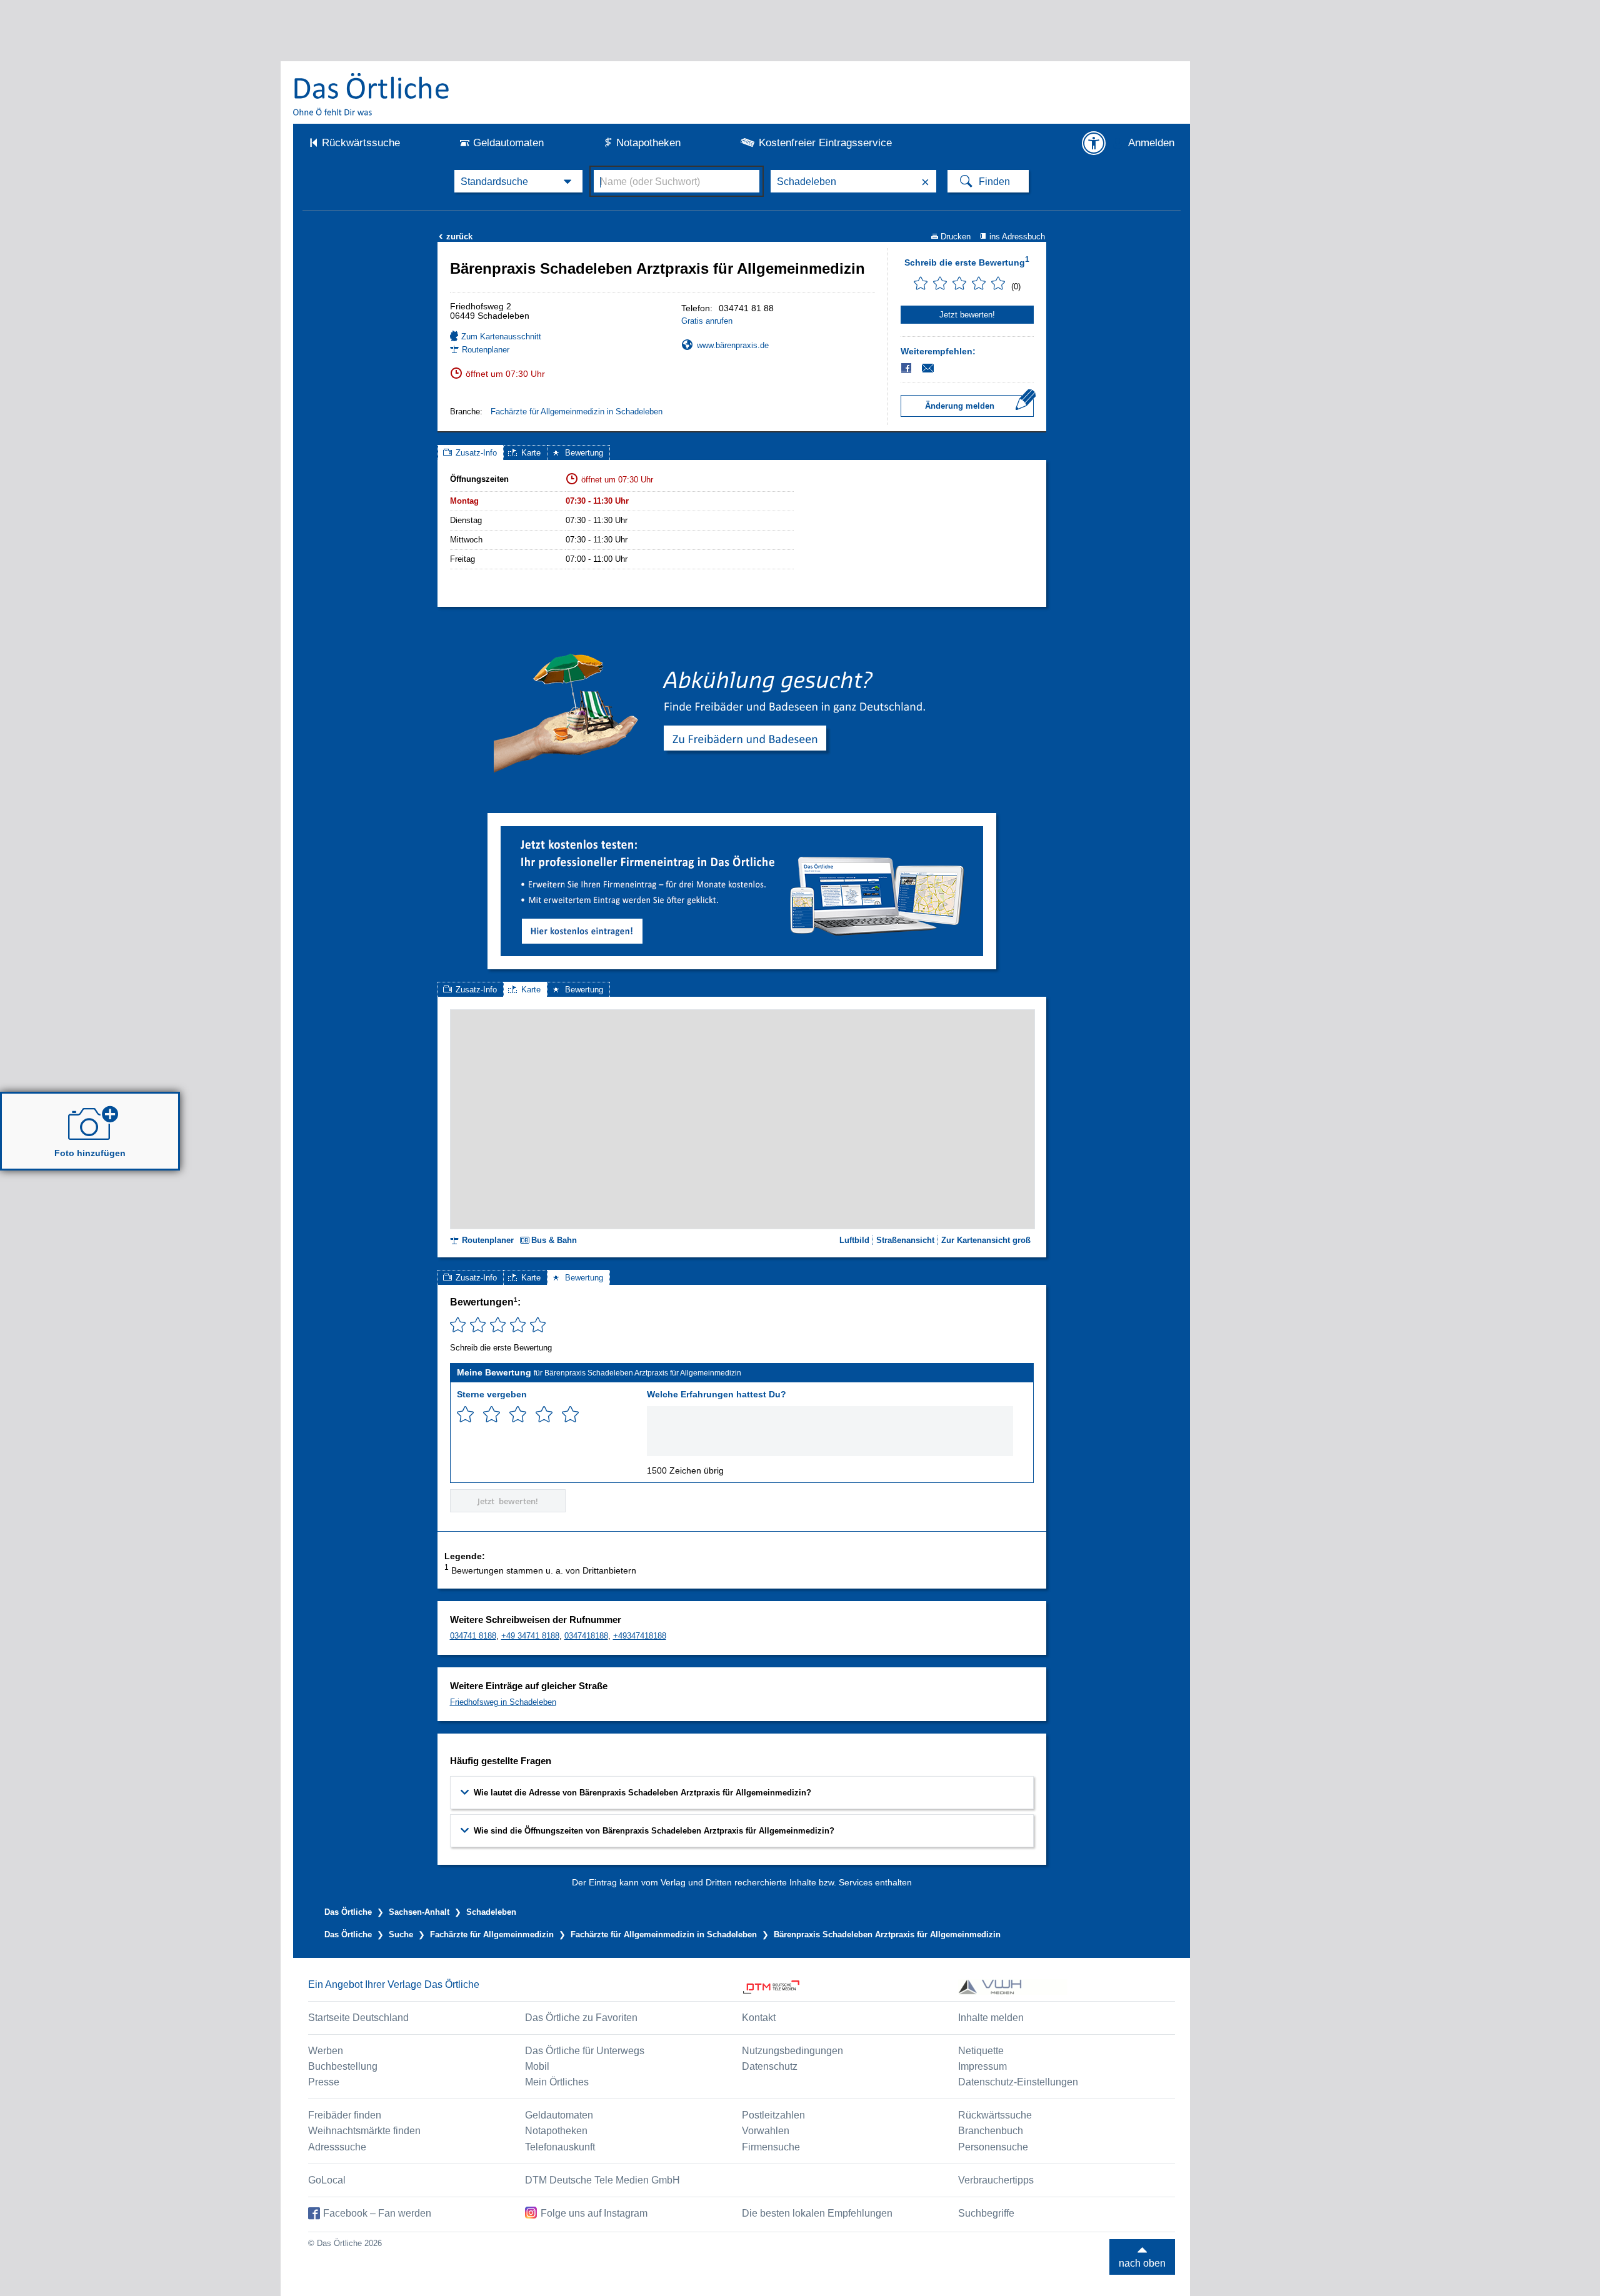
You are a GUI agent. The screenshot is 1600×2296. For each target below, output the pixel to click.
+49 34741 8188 (530, 1636)
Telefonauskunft (560, 2147)
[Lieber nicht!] (465, 1415)
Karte (531, 453)
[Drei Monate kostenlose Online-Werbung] (742, 831)
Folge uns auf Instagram (594, 2213)
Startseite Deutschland (358, 2018)
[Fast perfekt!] (544, 1415)
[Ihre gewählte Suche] (518, 181)
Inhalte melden (991, 2018)
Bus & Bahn (554, 1240)
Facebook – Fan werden (377, 2213)
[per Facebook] (907, 368)
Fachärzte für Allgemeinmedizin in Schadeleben (577, 412)
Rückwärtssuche (361, 143)
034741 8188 (473, 1636)
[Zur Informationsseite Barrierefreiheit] (1094, 143)
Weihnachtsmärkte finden (364, 2131)
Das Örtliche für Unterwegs (585, 2051)
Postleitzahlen (773, 2115)
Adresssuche (337, 2147)
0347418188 (586, 1636)
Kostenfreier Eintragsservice (825, 143)
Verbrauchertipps (996, 2180)
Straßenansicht (905, 1240)
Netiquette (981, 2051)
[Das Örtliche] (372, 94)
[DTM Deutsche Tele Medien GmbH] (850, 1987)
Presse (324, 2082)
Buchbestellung (343, 2066)
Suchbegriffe (986, 2213)
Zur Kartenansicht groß (986, 1240)
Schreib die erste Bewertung (967, 261)
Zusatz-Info (476, 453)
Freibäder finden (345, 2115)
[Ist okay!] (518, 1415)
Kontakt (759, 2018)
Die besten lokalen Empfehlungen (817, 2213)
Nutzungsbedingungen (792, 2051)
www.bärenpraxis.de (733, 345)
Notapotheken (648, 143)
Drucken (956, 237)
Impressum (982, 2066)
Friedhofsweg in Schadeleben (503, 1702)
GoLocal (327, 2180)
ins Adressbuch (1017, 237)
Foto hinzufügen (90, 1153)
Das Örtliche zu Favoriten (581, 2018)
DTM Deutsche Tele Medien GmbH (602, 2180)
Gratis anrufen (707, 321)
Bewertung (584, 453)
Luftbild (854, 1240)
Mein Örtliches (557, 2082)
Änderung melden (960, 406)
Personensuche (993, 2147)
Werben (326, 2051)
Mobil (537, 2066)
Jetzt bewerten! (967, 315)
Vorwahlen (766, 2131)
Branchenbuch (991, 2131)
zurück (456, 237)
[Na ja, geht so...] (492, 1415)
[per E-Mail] (935, 368)
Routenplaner (486, 350)
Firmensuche (771, 2147)
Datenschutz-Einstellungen (1018, 2082)
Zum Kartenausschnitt (501, 337)
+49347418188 (640, 1636)
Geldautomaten (508, 143)
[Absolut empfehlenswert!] (570, 1415)
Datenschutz (770, 2066)
